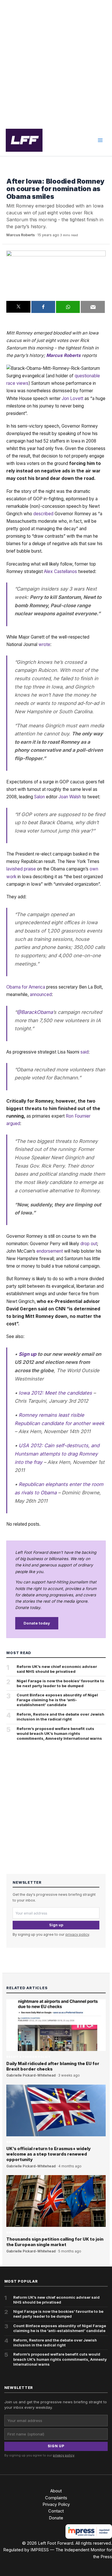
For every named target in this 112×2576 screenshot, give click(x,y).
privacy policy (77, 1934)
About (56, 2491)
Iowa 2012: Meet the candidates (55, 1393)
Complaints (56, 2498)
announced (41, 994)
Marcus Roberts (21, 235)
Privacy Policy (56, 2504)
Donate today (37, 1623)
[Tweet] (18, 307)
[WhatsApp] (68, 307)
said (84, 1052)
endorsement (50, 1251)
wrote (44, 644)
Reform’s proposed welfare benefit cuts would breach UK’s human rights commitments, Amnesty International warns (59, 1733)
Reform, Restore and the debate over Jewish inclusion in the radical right (60, 1717)
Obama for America (26, 987)
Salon (39, 797)
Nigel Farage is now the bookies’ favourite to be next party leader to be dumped (60, 1683)
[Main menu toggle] (100, 140)
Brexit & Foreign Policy (28, 173)
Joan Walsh (70, 797)
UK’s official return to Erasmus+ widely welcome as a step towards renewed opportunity (49, 2154)
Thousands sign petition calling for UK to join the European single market (55, 2242)
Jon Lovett (73, 398)
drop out (89, 1244)
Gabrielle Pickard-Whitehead (31, 2075)
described (43, 514)
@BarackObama (35, 1012)
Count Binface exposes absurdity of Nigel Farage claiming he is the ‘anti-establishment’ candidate (57, 1700)
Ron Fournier (78, 1116)
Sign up (28, 1354)
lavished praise (21, 869)
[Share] (43, 307)
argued (13, 1123)
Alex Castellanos (60, 571)
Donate (56, 2518)
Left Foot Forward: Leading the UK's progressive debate (24, 140)
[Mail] (93, 307)
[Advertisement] (56, 62)
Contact (56, 2511)
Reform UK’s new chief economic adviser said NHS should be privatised (57, 1669)
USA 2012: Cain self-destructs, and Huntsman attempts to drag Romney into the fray (57, 1454)
